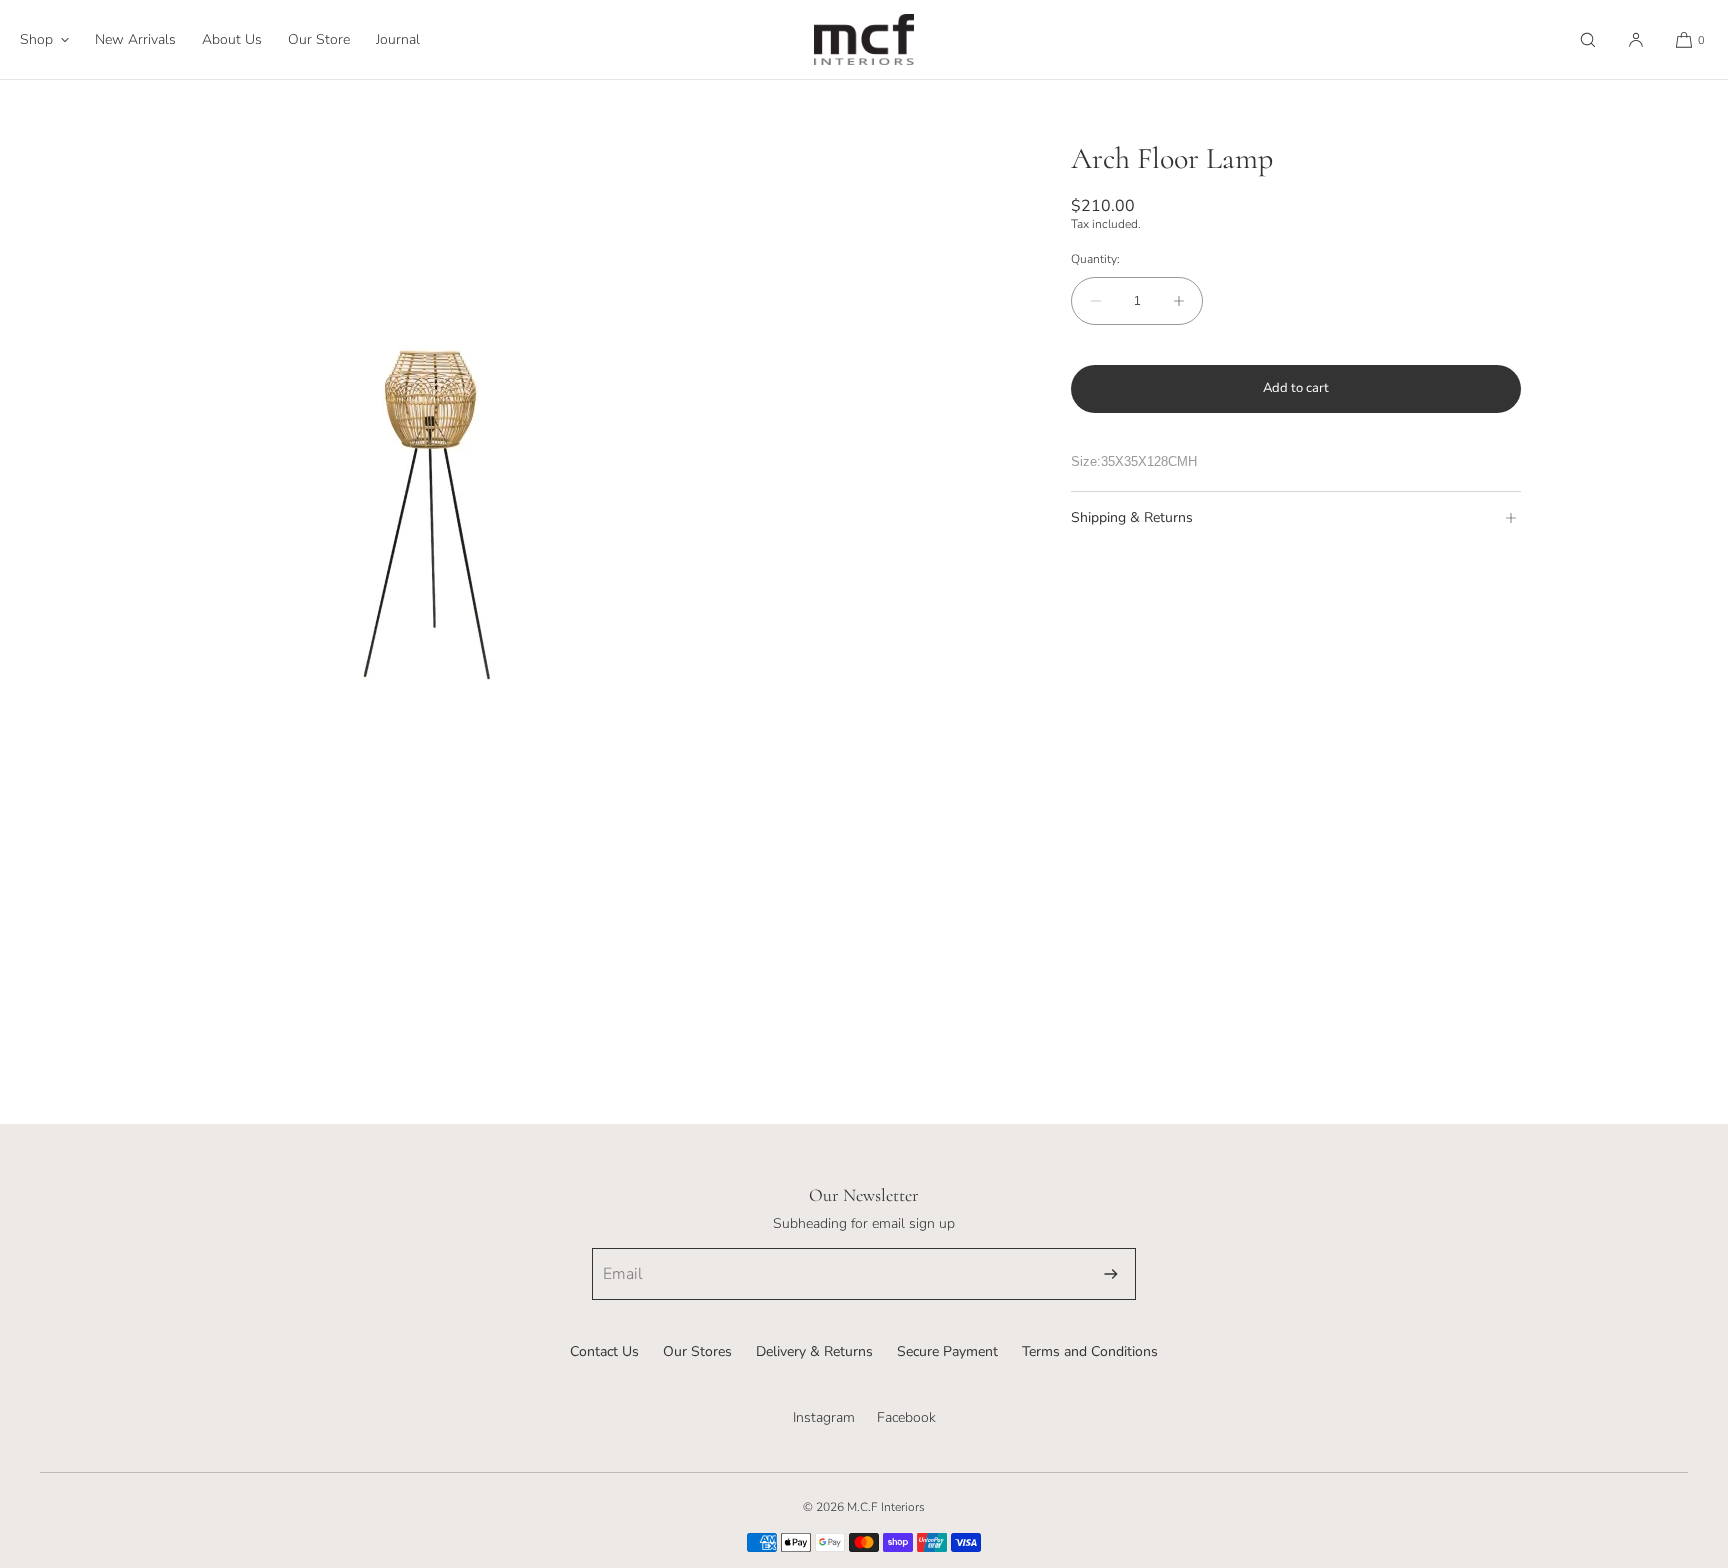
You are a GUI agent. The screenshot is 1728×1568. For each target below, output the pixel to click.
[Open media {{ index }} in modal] (432, 512)
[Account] (1636, 39)
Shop (36, 39)
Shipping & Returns (1132, 517)
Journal (398, 39)
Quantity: (1095, 259)
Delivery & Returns (814, 1351)
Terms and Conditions (1090, 1351)
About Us (232, 39)
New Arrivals (135, 39)
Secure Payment (947, 1351)
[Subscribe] (1111, 1274)
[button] (1588, 39)
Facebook (906, 1417)
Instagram (824, 1417)
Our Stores (697, 1351)
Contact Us (604, 1351)
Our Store (319, 39)
